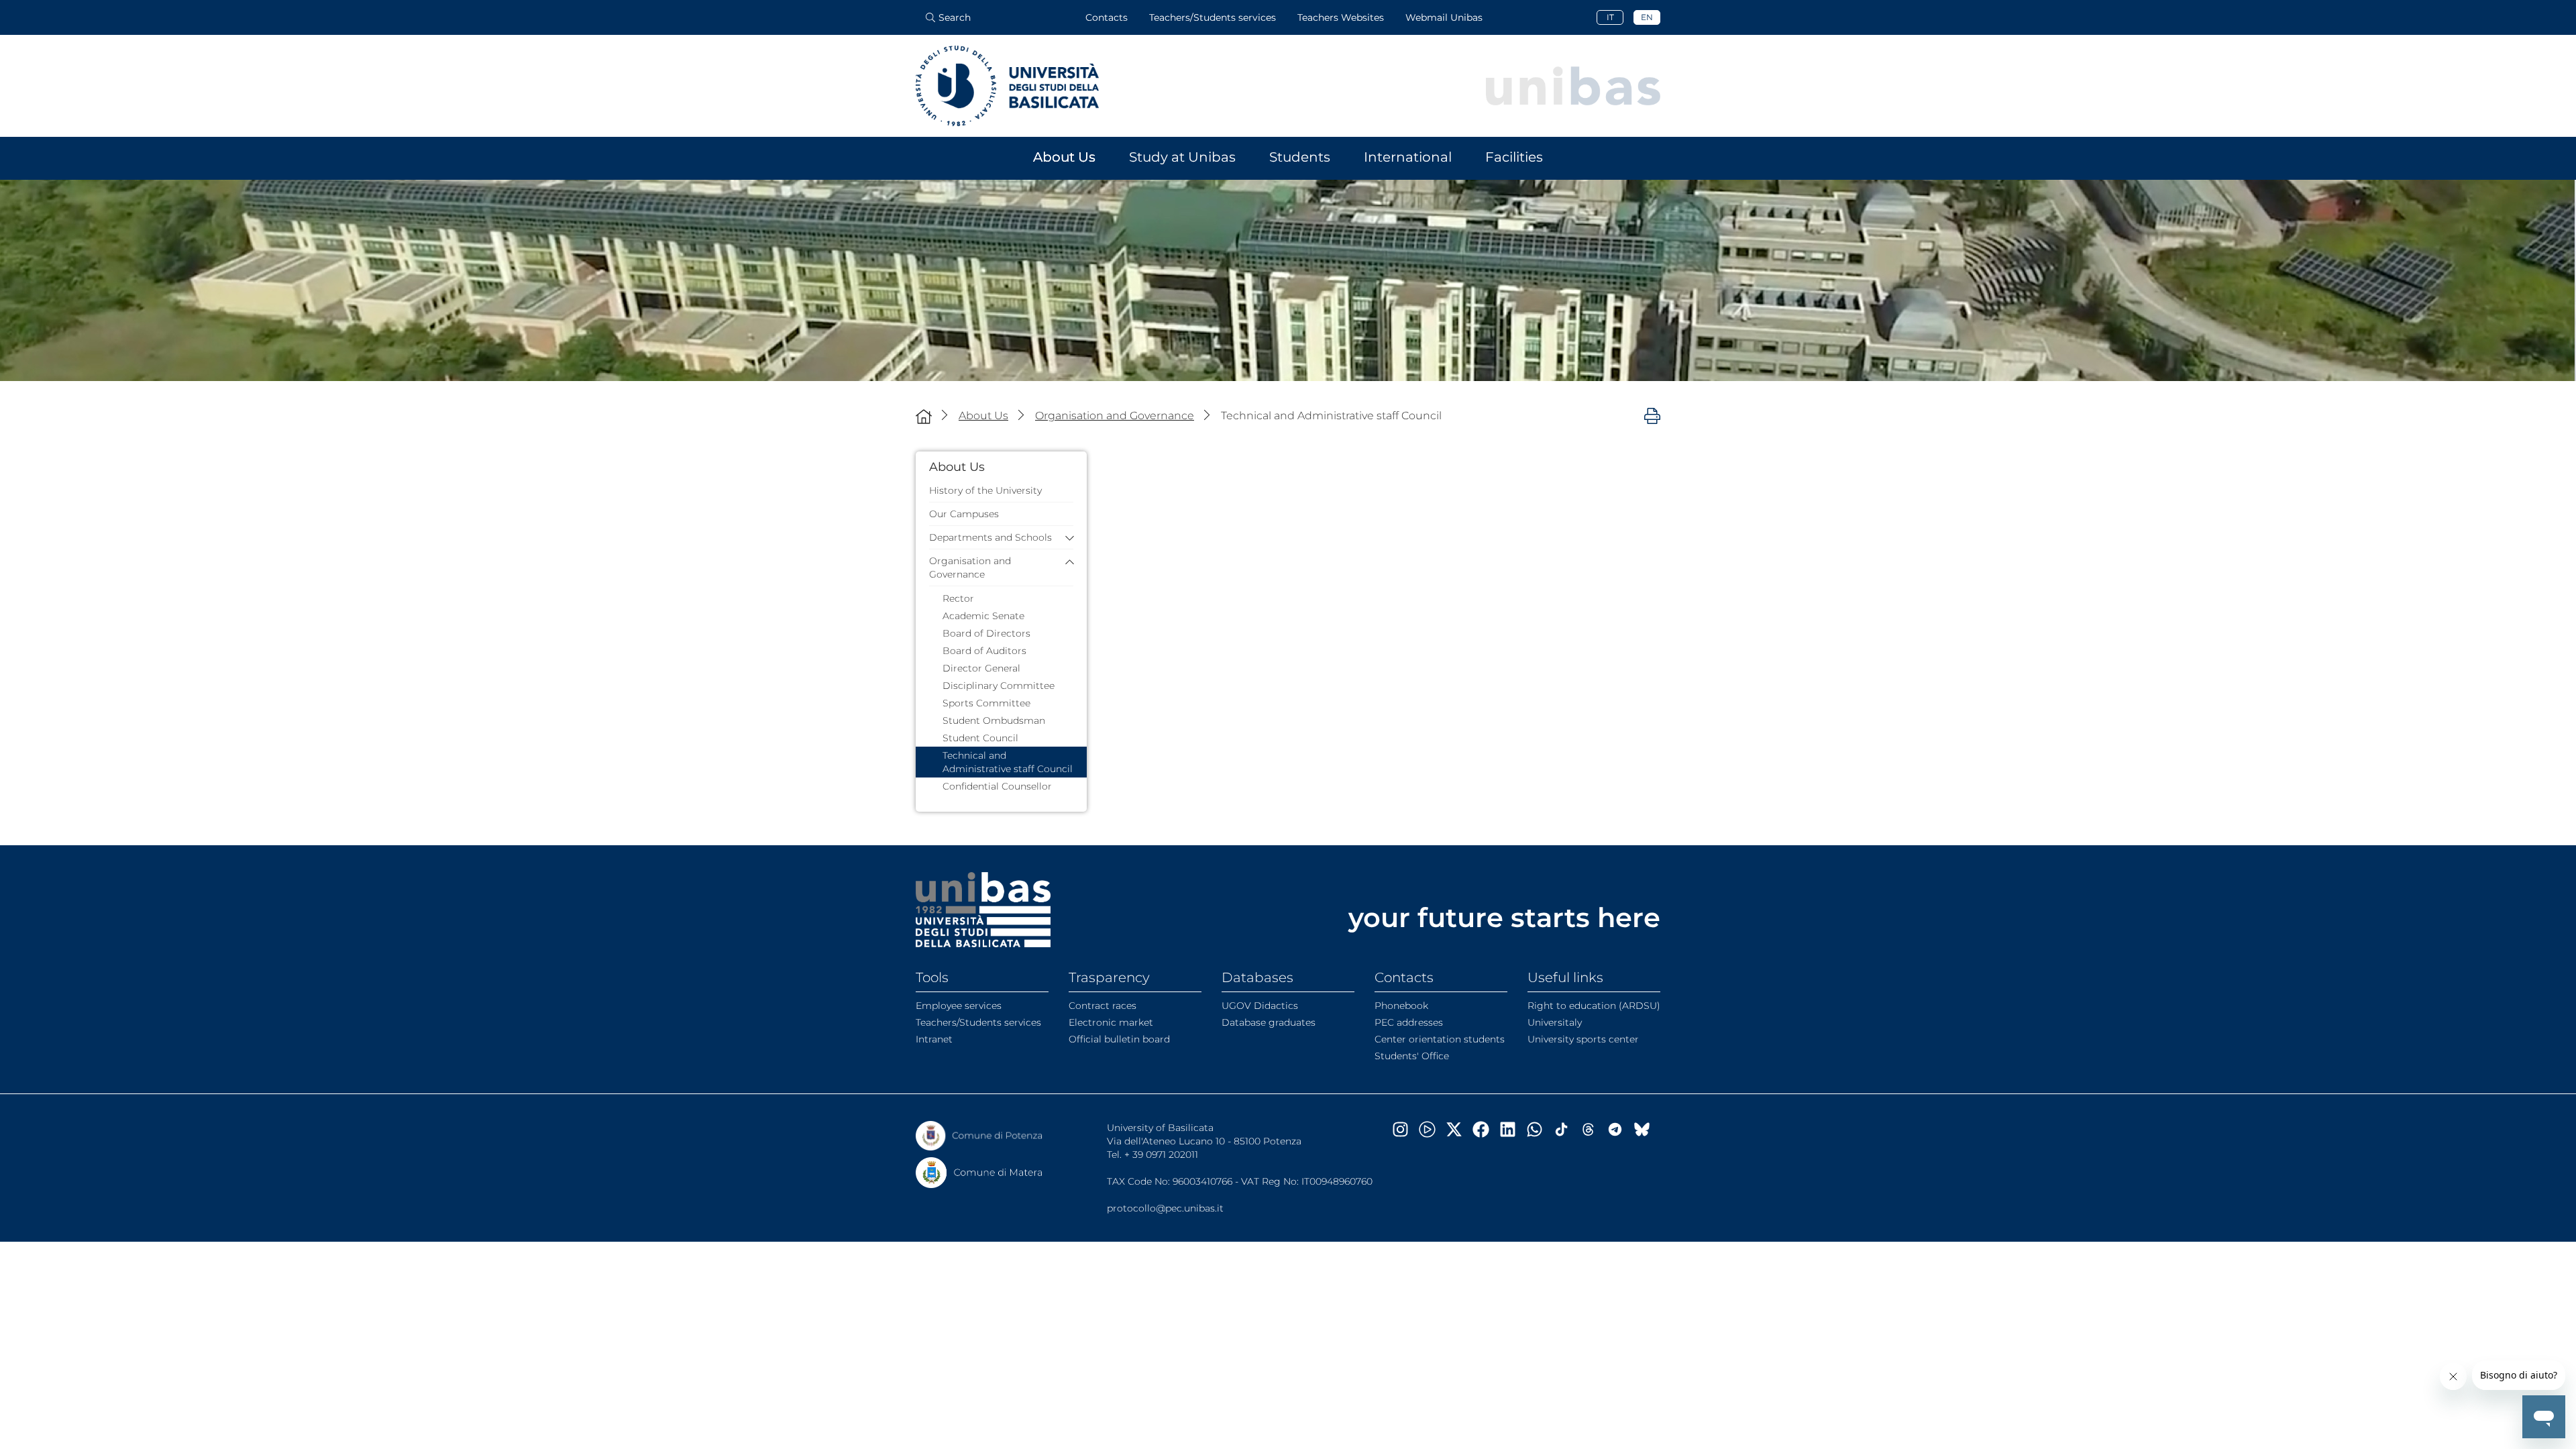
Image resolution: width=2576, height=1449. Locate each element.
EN (1647, 17)
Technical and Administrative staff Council (1008, 762)
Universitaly (1555, 1022)
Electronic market (1111, 1022)
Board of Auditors (984, 651)
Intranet (934, 1039)
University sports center (1583, 1039)
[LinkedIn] (1513, 1129)
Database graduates (1269, 1022)
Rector (958, 598)
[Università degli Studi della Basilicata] (983, 910)
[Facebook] (1486, 1129)
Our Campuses (964, 514)
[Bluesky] (1647, 1129)
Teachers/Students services (1213, 17)
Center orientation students (1440, 1039)
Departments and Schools (990, 537)
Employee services (959, 1006)
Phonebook (1401, 1006)
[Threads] (1593, 1129)
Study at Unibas (1182, 157)
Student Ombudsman (994, 720)
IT (1610, 17)
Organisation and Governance (970, 568)
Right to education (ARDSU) (1594, 1006)
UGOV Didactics (1260, 1006)
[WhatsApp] (1540, 1129)
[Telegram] (1620, 1129)
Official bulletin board (1119, 1039)
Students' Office (1412, 1056)
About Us (1064, 157)
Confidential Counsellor (997, 786)
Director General (981, 668)
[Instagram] (1405, 1129)
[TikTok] (1566, 1129)
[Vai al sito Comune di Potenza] (979, 1136)
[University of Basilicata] (1007, 86)
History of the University (985, 490)
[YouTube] (1432, 1129)
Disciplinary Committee (999, 686)
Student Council (980, 738)
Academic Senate (983, 616)
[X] (1459, 1129)
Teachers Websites (1341, 17)
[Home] (924, 416)
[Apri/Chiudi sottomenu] (1066, 538)
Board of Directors (986, 633)
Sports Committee (986, 703)
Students (1300, 157)
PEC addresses (1409, 1022)
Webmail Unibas (1444, 17)
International (1408, 157)
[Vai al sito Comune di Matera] (979, 1173)
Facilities (1514, 157)
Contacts (1107, 17)
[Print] (1652, 415)
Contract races (1103, 1006)
